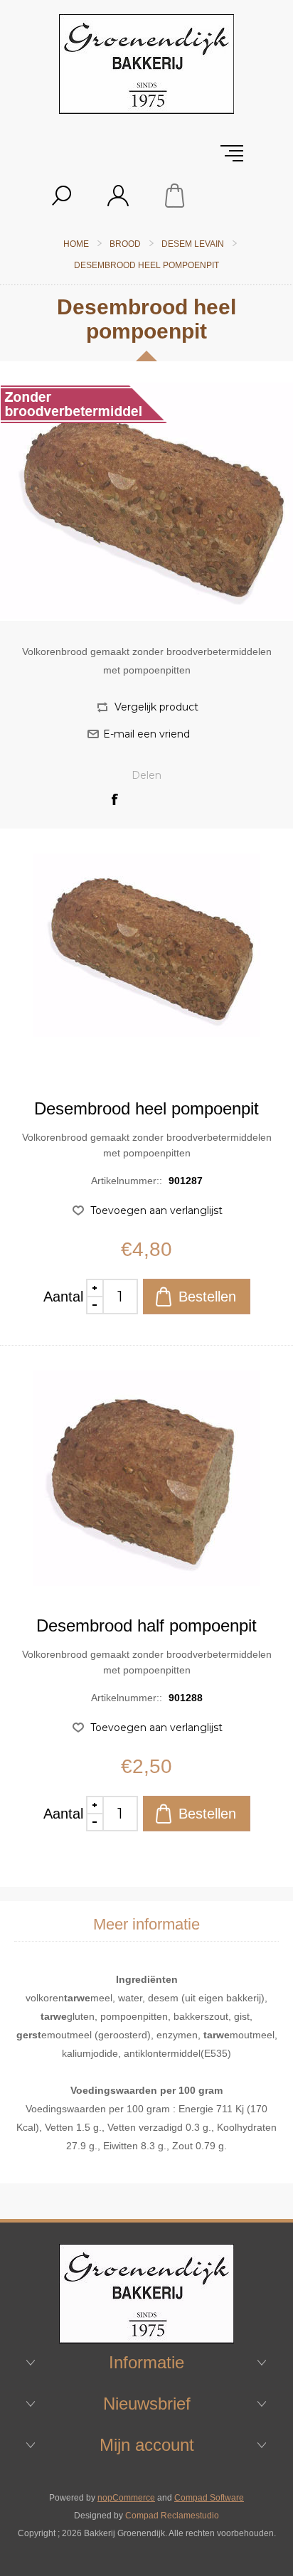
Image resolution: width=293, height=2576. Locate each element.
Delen (146, 775)
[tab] (146, 1925)
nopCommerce (126, 2498)
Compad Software (209, 2498)
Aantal (63, 1297)
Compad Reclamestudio (172, 2516)
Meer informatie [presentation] (146, 1924)
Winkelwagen (175, 196)
